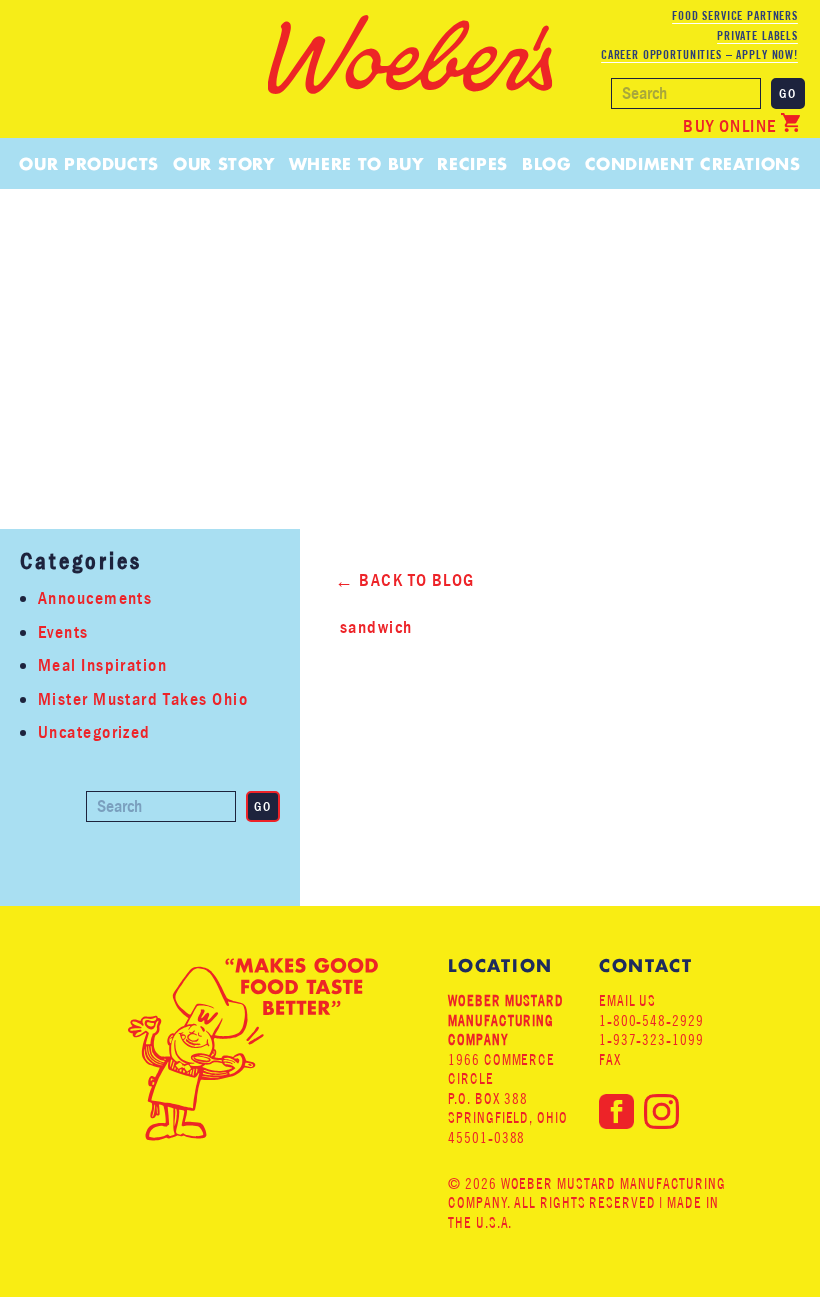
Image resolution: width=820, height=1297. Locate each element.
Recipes (472, 164)
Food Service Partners (735, 15)
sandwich (376, 627)
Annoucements (95, 598)
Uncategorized (94, 732)
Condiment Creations (693, 164)
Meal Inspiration (102, 665)
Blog (546, 164)
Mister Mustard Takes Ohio (143, 699)
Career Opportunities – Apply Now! (699, 54)
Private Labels (757, 35)
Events (63, 632)
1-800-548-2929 (651, 1020)
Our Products (89, 164)
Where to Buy (356, 164)
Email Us (627, 1000)
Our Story (224, 164)
